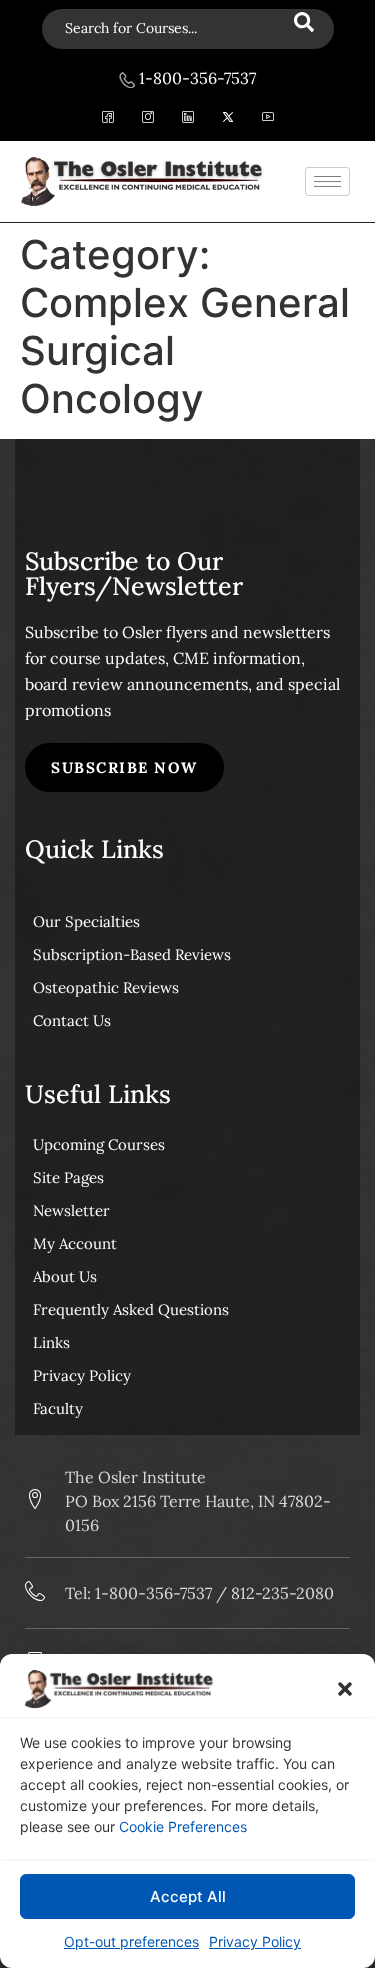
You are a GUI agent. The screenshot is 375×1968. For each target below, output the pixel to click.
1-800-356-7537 (195, 78)
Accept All (188, 1896)
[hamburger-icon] (327, 181)
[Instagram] (147, 119)
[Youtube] (267, 119)
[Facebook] (107, 119)
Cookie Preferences (183, 1826)
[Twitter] (227, 119)
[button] (345, 1689)
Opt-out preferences (131, 1941)
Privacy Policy (255, 1941)
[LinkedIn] (187, 119)
